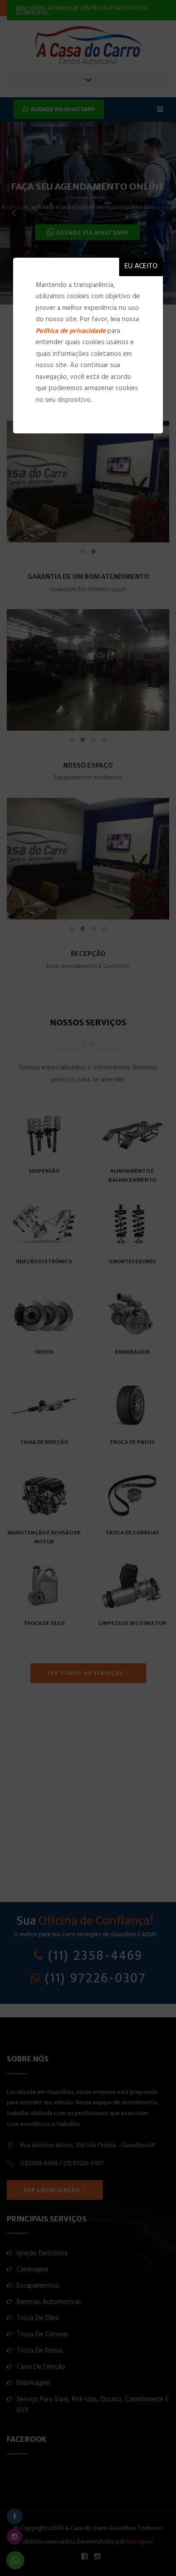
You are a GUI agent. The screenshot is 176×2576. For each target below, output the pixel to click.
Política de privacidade (71, 332)
